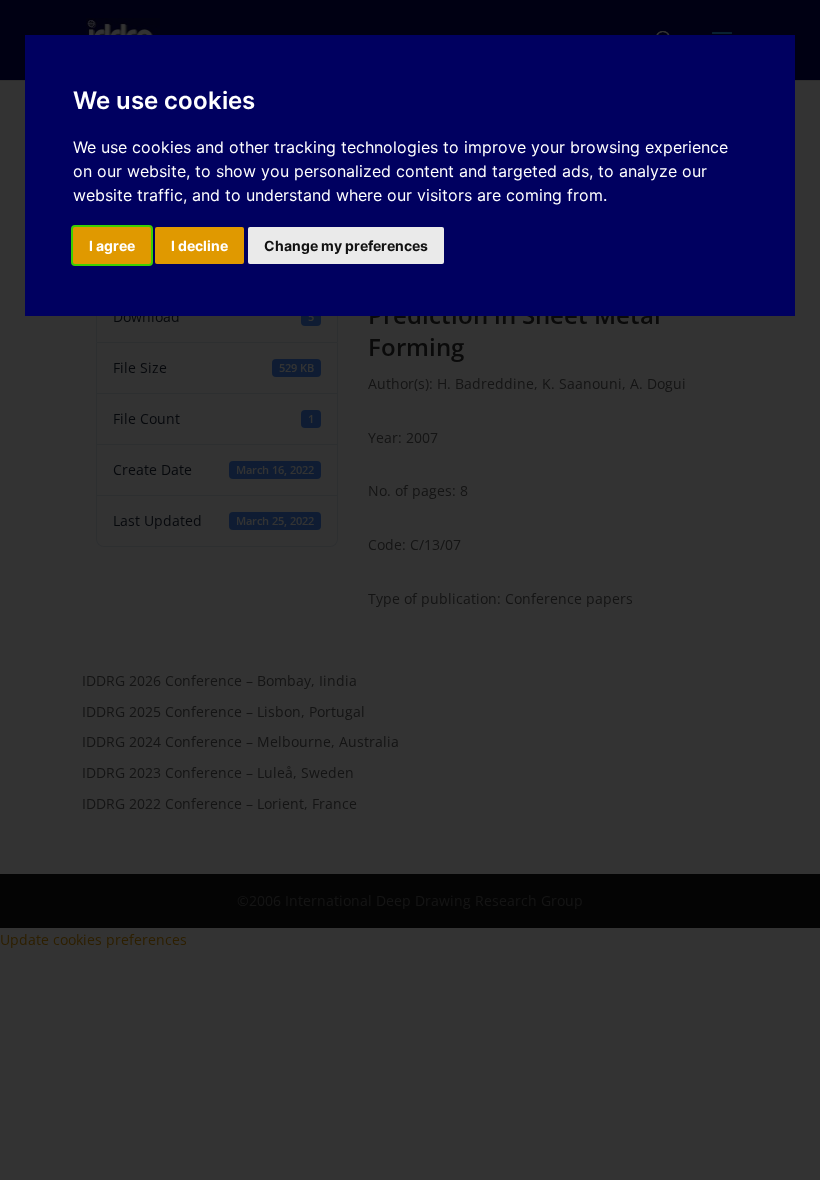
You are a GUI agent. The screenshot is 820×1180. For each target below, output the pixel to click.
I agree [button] (112, 245)
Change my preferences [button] (346, 245)
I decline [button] (199, 245)
